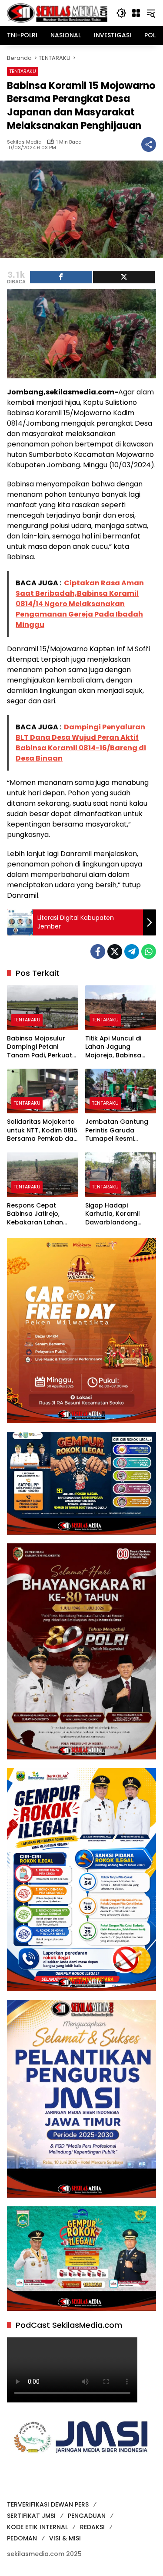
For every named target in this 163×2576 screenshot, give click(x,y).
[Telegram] (132, 952)
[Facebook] (98, 952)
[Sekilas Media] (57, 13)
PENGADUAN (87, 2516)
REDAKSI (92, 2527)
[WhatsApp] (149, 952)
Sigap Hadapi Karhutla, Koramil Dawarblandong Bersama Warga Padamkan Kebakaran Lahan (113, 1214)
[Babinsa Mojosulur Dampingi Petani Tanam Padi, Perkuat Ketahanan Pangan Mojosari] (43, 1008)
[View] (124, 277)
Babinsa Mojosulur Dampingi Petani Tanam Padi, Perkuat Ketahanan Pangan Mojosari (40, 1047)
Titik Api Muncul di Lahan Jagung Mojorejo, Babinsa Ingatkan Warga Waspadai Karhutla (116, 1047)
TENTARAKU (23, 71)
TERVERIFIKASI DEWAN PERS (48, 2504)
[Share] (61, 277)
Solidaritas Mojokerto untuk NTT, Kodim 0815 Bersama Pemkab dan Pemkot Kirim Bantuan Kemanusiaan (42, 1130)
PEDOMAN (22, 2538)
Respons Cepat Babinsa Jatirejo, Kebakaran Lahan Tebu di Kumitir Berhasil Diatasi (35, 1214)
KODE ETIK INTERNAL (37, 2527)
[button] (121, 13)
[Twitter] (115, 952)
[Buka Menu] (136, 13)
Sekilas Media (24, 142)
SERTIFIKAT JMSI (31, 2516)
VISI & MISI (65, 2538)
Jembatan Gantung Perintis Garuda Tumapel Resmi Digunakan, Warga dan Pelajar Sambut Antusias (117, 1130)
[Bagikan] (149, 144)
